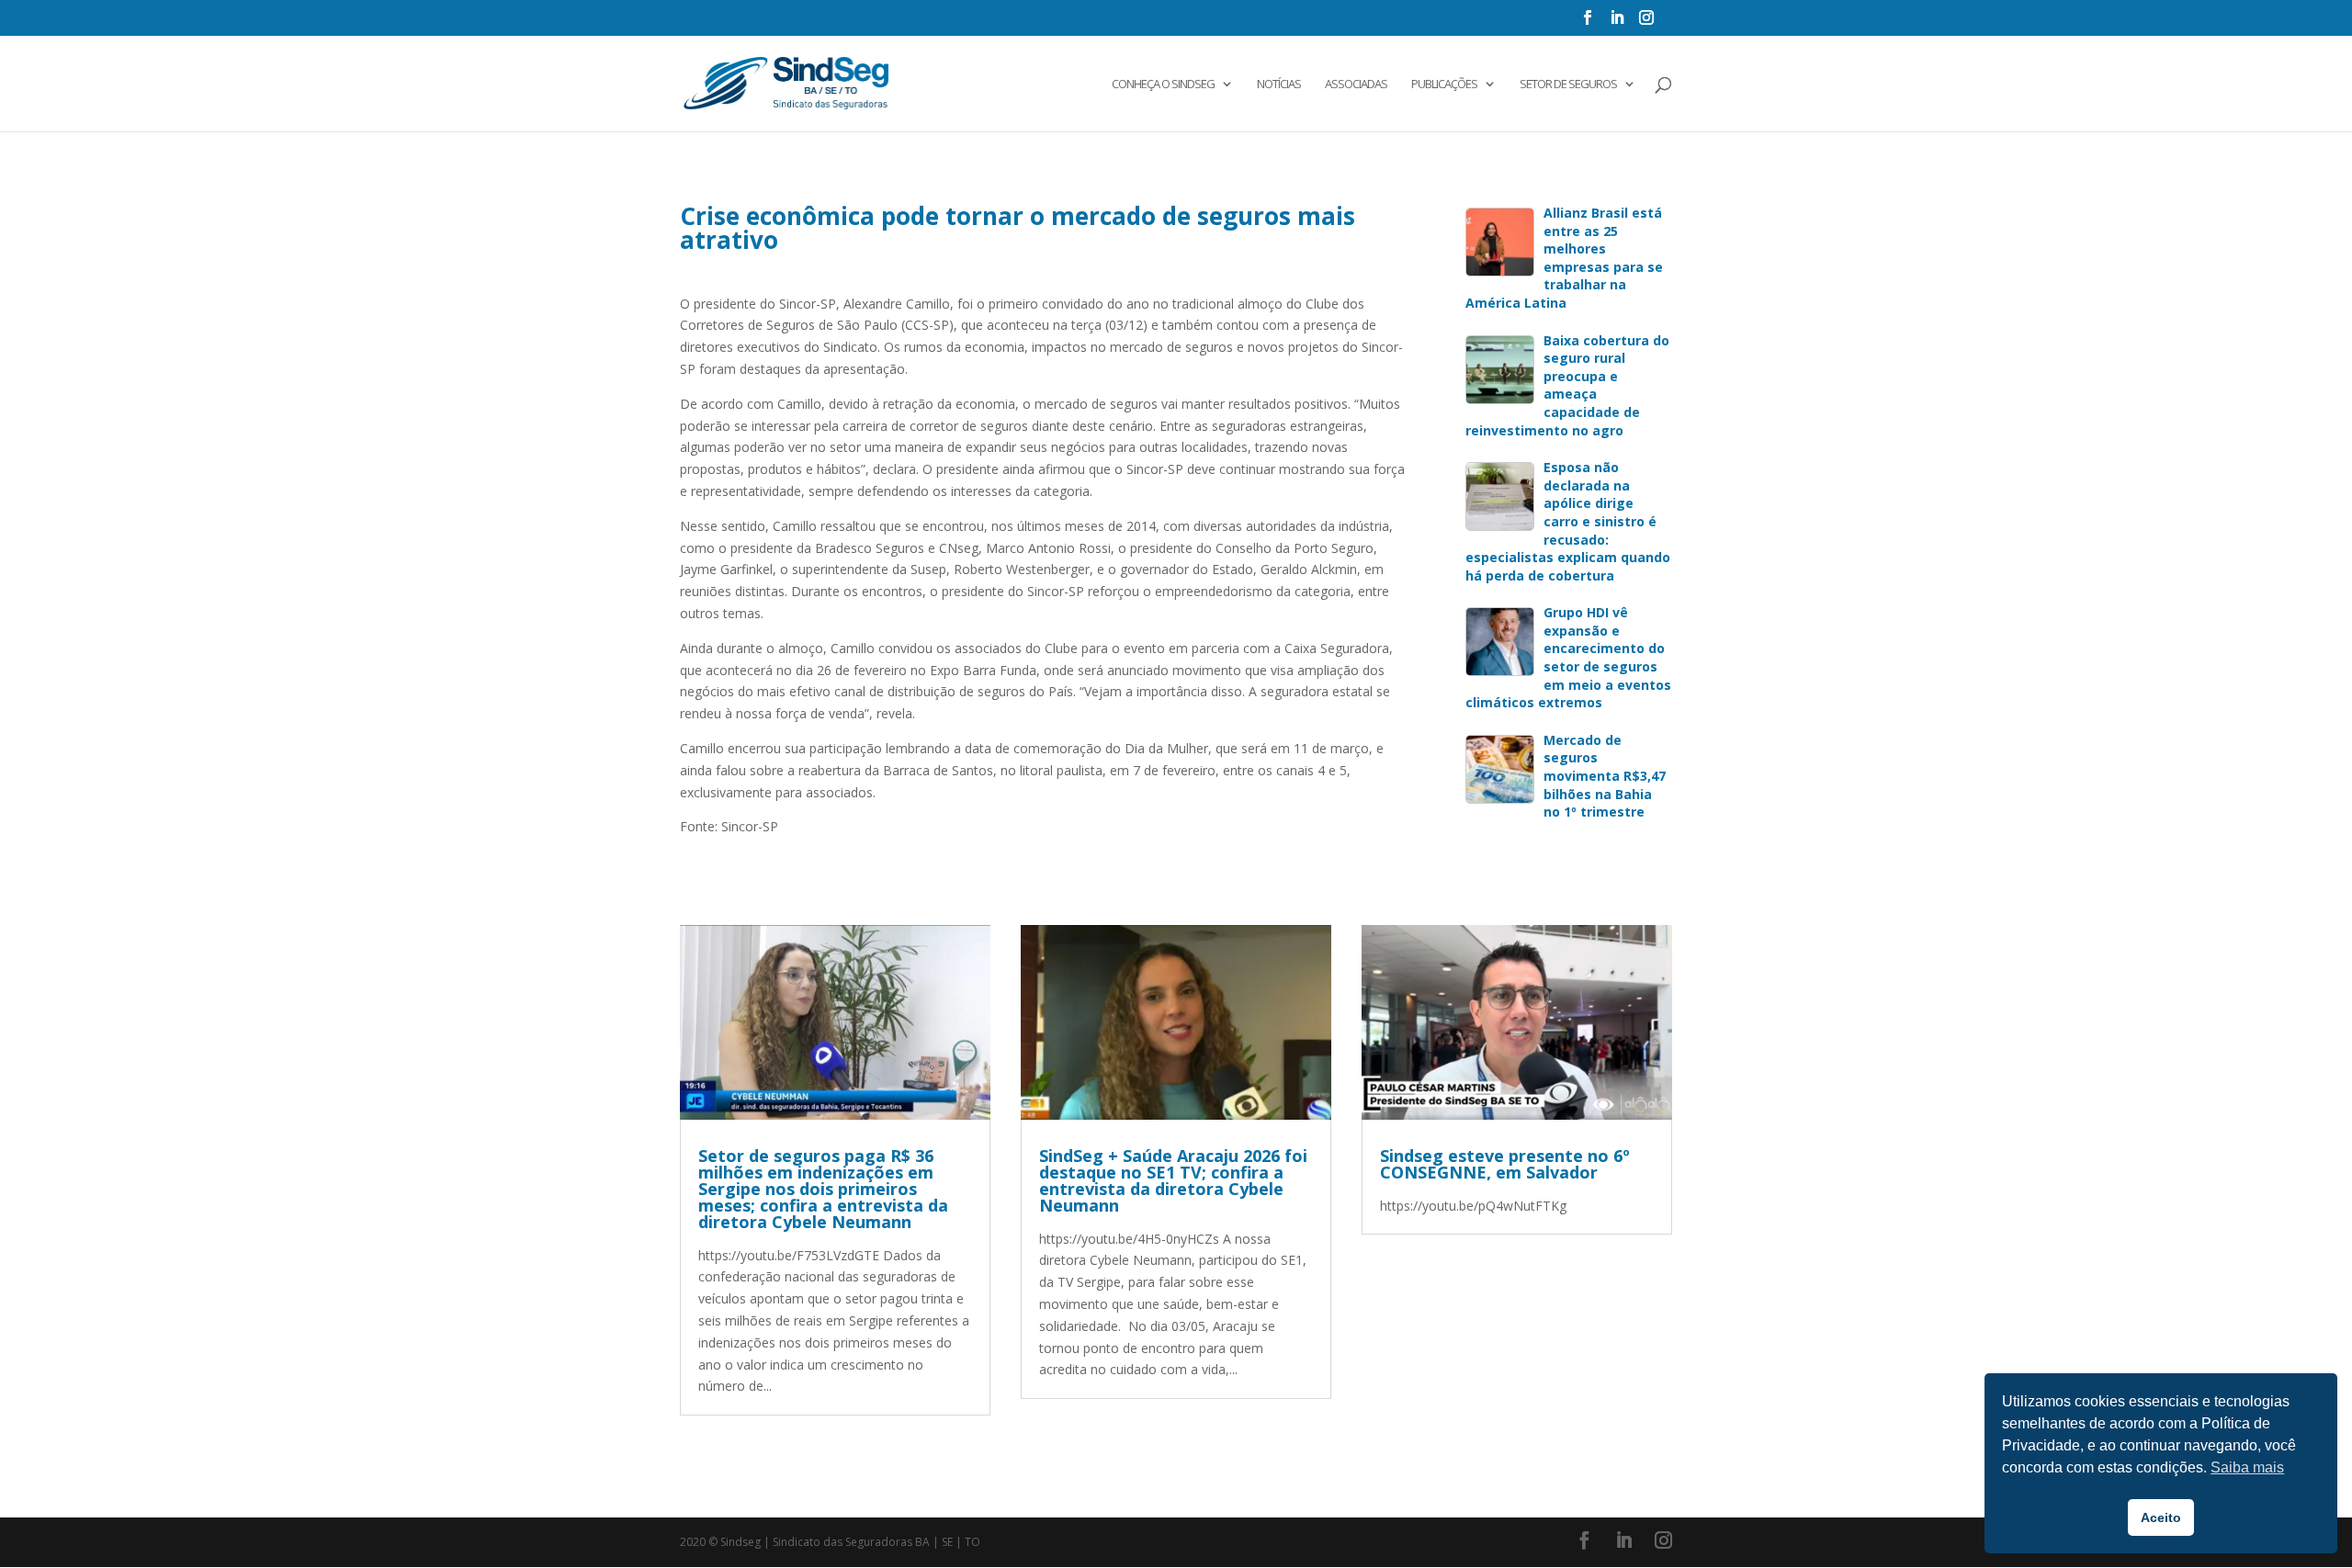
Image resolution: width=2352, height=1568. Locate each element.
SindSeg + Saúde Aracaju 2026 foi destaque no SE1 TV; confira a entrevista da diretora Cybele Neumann (1173, 1180)
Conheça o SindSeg (1163, 85)
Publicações (1444, 85)
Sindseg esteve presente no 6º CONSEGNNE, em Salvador (1505, 1164)
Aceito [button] (2161, 1517)
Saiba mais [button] (2247, 1467)
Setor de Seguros (1568, 85)
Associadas (1356, 85)
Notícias (1279, 85)
